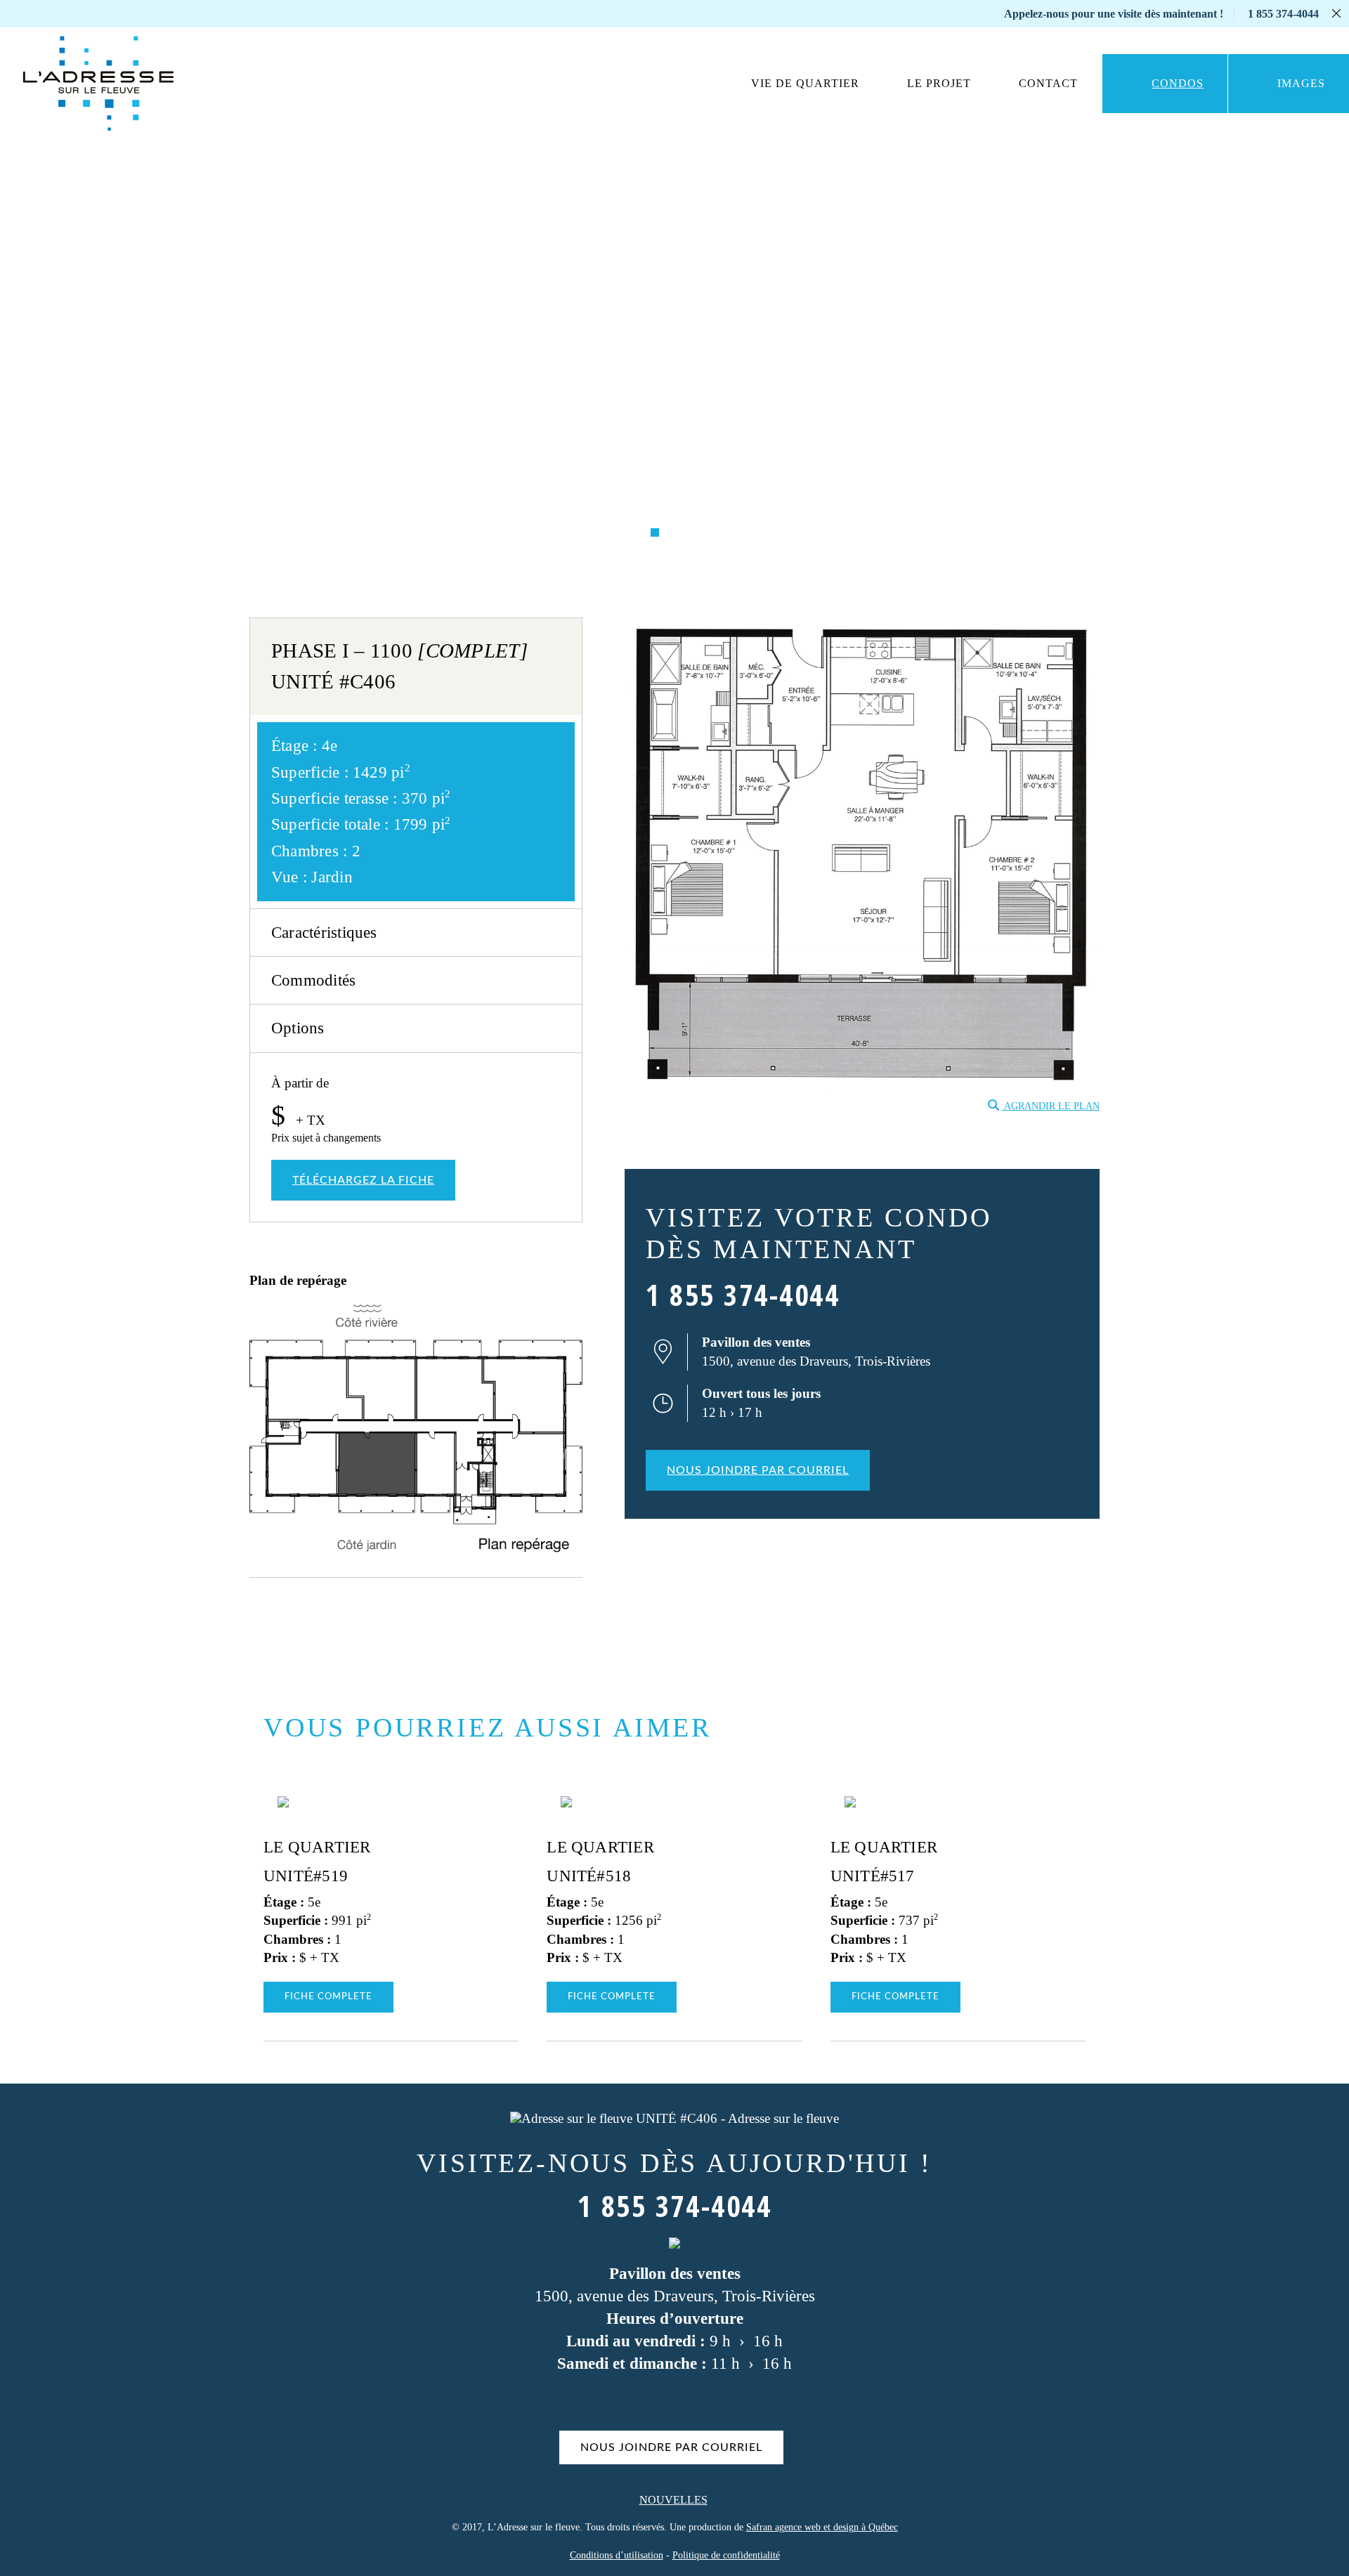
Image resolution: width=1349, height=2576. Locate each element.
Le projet (939, 83)
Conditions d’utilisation (617, 2555)
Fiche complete (328, 1997)
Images (1301, 83)
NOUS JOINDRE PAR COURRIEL (758, 1470)
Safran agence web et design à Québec (822, 2527)
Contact (1048, 83)
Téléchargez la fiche (363, 1180)
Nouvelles (673, 2500)
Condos (1178, 83)
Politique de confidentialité (726, 2555)
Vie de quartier (805, 83)
